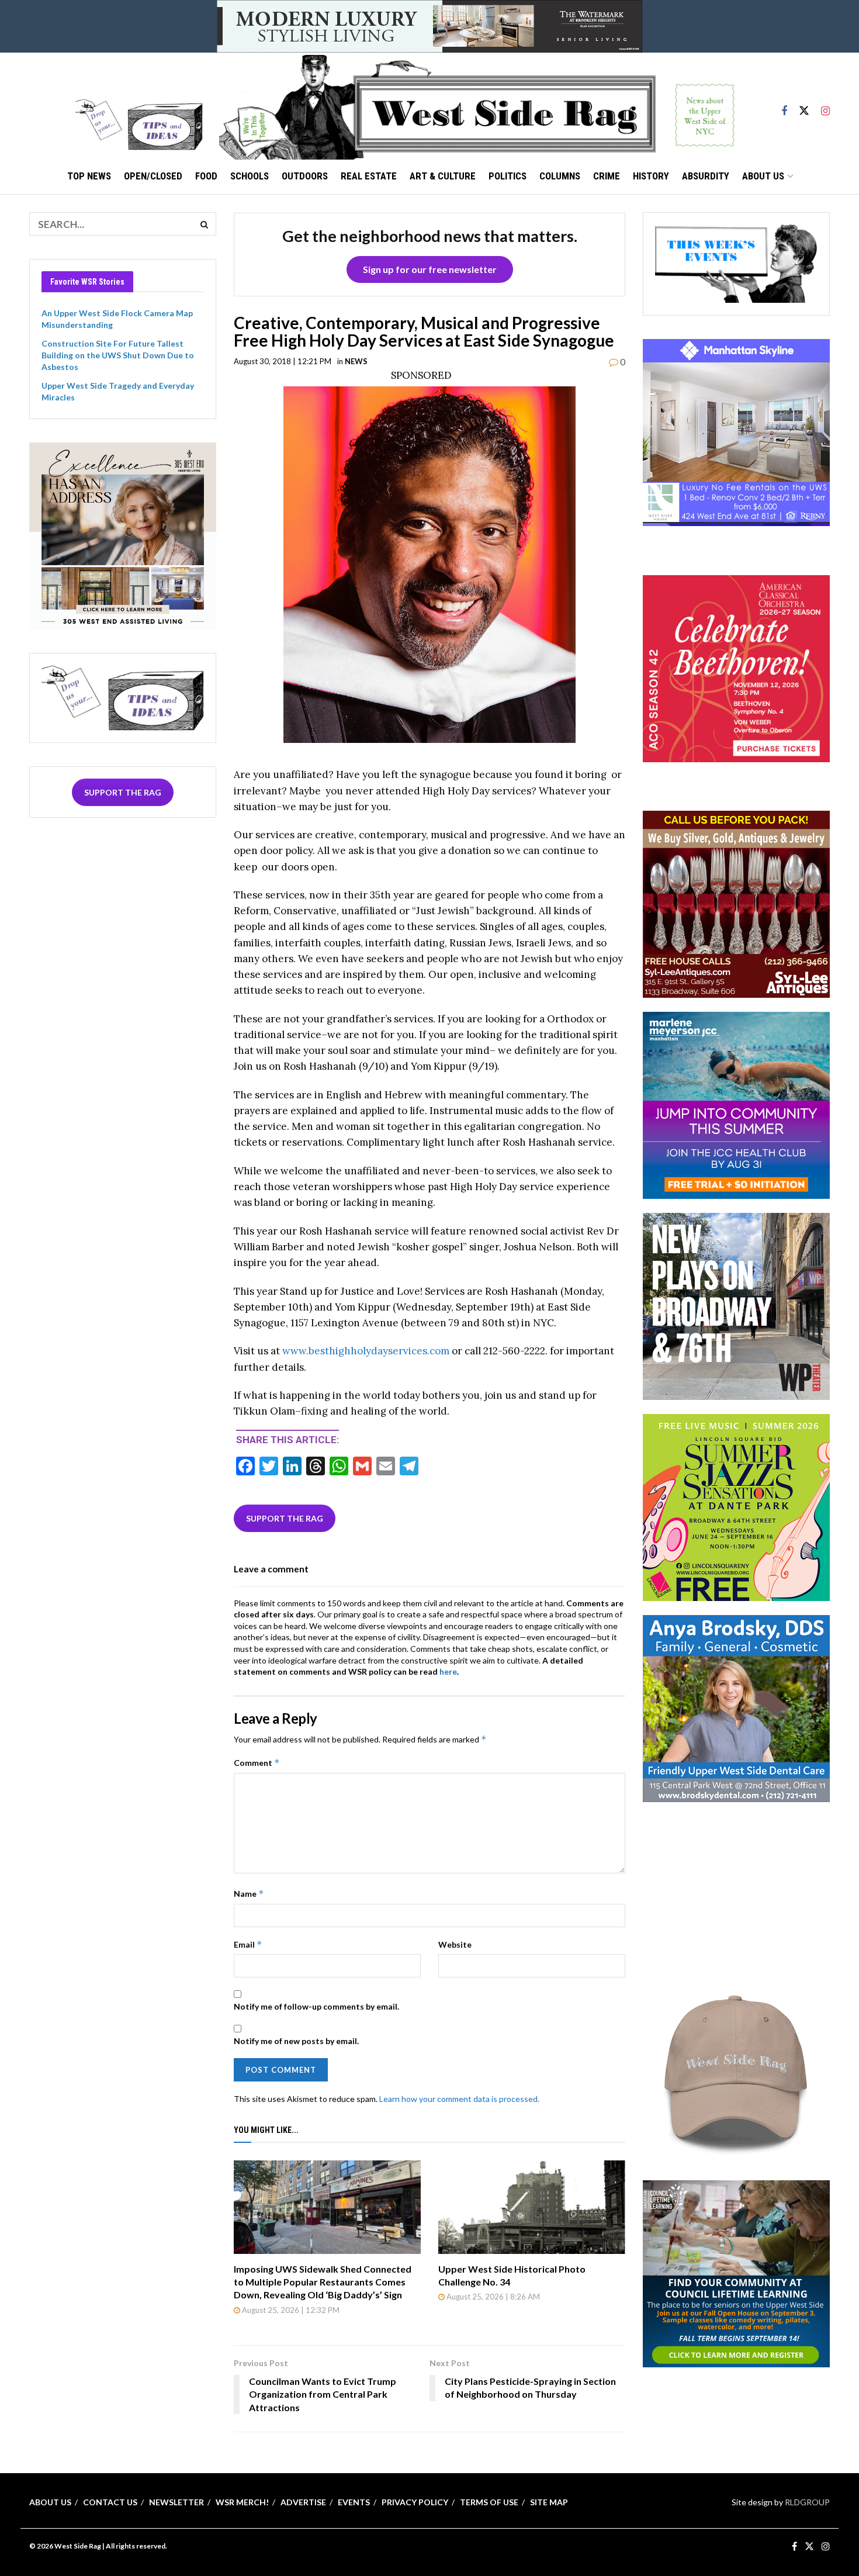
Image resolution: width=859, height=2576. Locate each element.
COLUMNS (560, 176)
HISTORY (651, 176)
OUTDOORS (305, 176)
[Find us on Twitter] (804, 106)
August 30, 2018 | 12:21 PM (283, 361)
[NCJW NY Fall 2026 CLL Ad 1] (736, 2272)
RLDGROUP (807, 2502)
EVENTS (354, 2502)
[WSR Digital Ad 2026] (736, 903)
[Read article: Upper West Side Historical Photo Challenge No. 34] (532, 2207)
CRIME (607, 176)
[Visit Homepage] (477, 106)
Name (249, 1894)
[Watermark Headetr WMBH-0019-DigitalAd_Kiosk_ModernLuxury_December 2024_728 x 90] (430, 25)
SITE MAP (549, 2502)
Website (455, 1944)
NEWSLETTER (176, 2502)
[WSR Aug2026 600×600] (736, 1104)
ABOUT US (763, 176)
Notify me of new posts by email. (296, 2041)
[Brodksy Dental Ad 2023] (736, 1708)
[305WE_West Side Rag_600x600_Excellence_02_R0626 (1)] (123, 535)
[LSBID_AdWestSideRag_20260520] (736, 1507)
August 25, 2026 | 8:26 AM (492, 2297)
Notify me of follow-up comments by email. (316, 2006)
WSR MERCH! (242, 2502)
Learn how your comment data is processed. (459, 2099)
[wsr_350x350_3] (736, 667)
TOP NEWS (89, 176)
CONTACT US (110, 2502)
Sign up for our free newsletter (430, 269)
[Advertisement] (736, 1889)
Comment (257, 1763)
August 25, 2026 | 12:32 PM (290, 2310)
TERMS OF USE (489, 2502)
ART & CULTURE (443, 176)
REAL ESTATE (369, 176)
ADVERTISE (303, 2502)
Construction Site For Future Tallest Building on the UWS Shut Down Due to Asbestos (118, 355)
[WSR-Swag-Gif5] (736, 2071)
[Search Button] (205, 224)
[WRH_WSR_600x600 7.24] (736, 432)
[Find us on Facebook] (784, 106)
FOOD (206, 176)
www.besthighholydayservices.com (366, 1351)
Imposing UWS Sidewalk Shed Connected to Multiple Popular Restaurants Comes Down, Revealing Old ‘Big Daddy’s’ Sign (323, 2282)
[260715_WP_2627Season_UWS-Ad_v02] (736, 1306)
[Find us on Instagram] (825, 106)
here (448, 1671)
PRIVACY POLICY (415, 2502)
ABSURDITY (706, 176)
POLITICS (508, 176)
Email (248, 1944)
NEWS (356, 361)
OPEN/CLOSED (153, 176)
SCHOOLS (250, 176)
